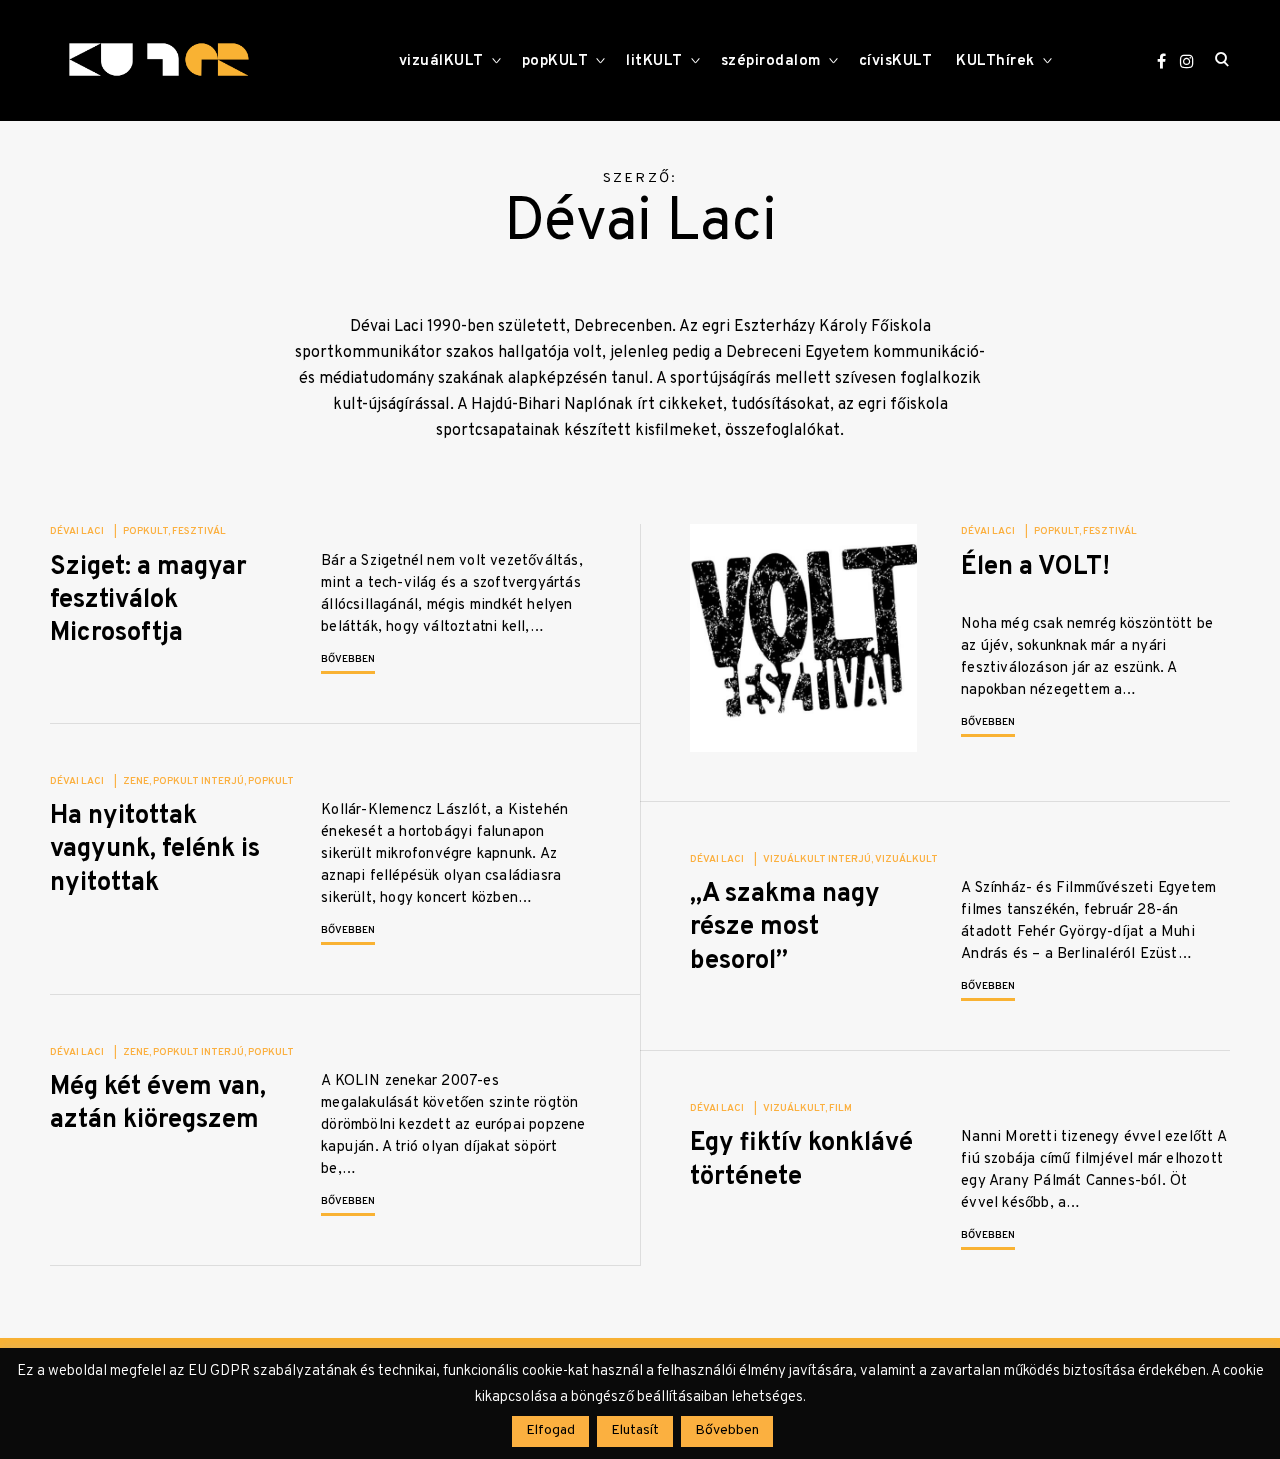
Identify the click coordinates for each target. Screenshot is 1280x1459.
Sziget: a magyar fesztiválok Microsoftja (148, 601)
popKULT (555, 61)
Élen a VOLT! (1035, 567)
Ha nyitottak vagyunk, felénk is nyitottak (155, 850)
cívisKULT (896, 61)
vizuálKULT (441, 61)
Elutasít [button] (635, 1430)
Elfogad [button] (550, 1430)
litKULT (654, 61)
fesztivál (199, 531)
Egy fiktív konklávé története (801, 1160)
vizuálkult (906, 859)
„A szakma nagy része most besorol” (785, 928)
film (840, 1108)
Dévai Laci (77, 531)
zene (136, 781)
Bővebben (348, 659)
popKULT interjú (198, 781)
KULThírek (995, 61)
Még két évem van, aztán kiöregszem (158, 1104)
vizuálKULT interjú (817, 859)
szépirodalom (771, 61)
